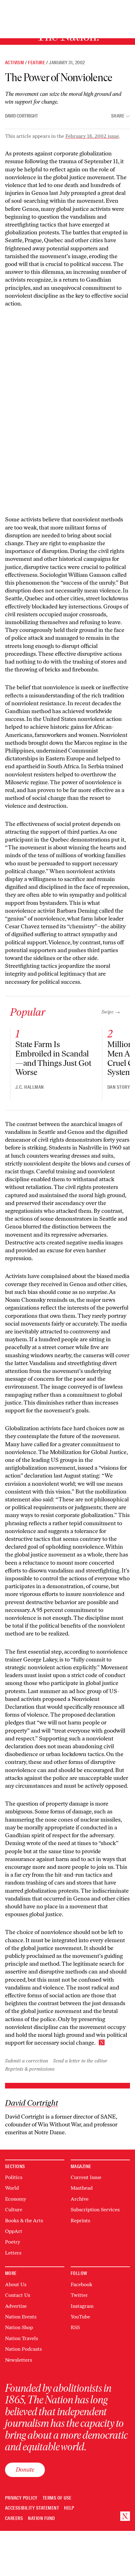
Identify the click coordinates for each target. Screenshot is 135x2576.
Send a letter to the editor (80, 2061)
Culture (14, 2210)
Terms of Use (57, 2498)
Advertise (16, 2306)
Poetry (13, 2242)
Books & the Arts (24, 2221)
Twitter (79, 2295)
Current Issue (86, 2177)
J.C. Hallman (30, 1087)
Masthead (82, 2188)
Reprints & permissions (30, 2069)
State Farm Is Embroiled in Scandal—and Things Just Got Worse (53, 1058)
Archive (80, 2199)
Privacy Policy (21, 2498)
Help (69, 2508)
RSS (75, 2327)
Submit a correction (27, 2061)
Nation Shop (19, 2327)
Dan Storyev (121, 1087)
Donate (25, 2469)
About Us (16, 2284)
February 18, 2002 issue (92, 136)
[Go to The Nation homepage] (125, 2516)
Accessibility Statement (32, 2508)
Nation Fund (41, 2519)
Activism (14, 63)
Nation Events (21, 2317)
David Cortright (22, 116)
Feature (36, 63)
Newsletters (19, 2360)
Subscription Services (95, 2210)
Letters (13, 2253)
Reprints (80, 2221)
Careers (14, 2519)
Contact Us (18, 2295)
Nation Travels (22, 2338)
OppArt (14, 2231)
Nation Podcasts (23, 2349)
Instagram (82, 2306)
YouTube (80, 2317)
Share (118, 116)
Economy (16, 2199)
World (12, 2188)
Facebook (81, 2284)
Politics (14, 2177)
